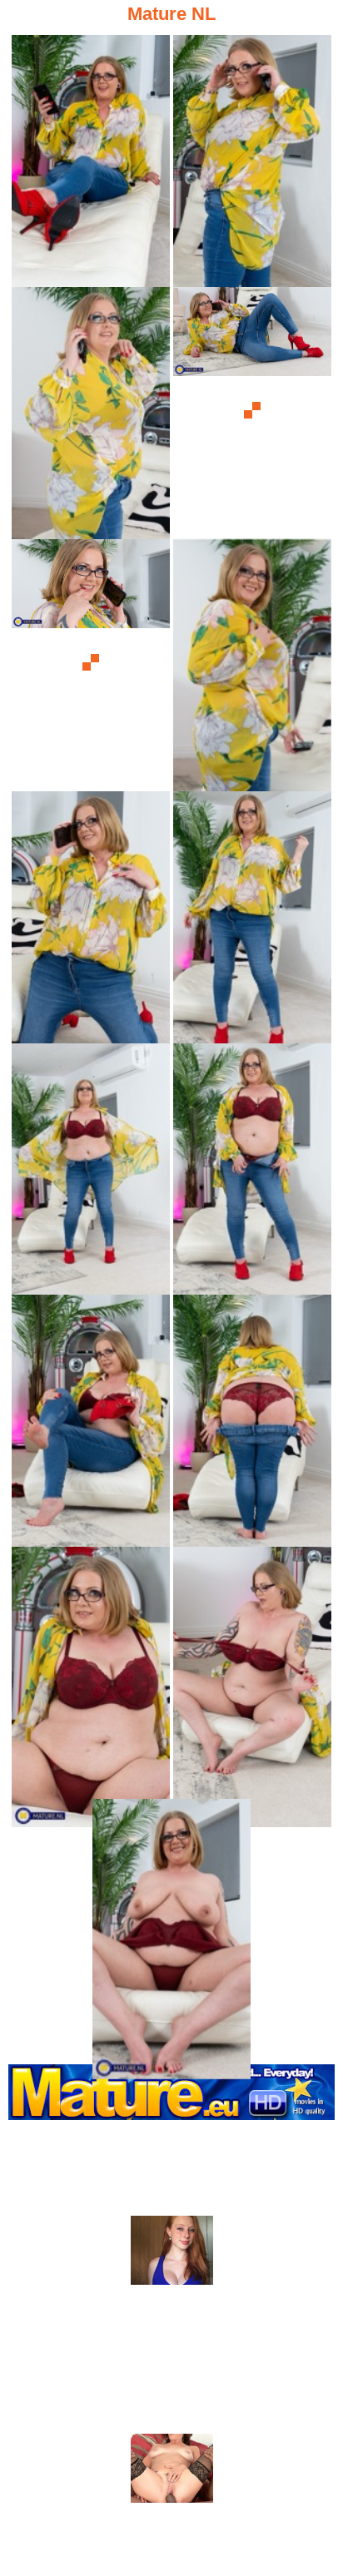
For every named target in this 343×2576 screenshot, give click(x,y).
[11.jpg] (91, 1418)
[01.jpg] (91, 159)
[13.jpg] (91, 1670)
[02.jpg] (252, 159)
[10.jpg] (252, 1167)
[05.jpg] (91, 663)
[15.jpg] (171, 1922)
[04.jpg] (252, 411)
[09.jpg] (91, 1167)
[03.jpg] (91, 411)
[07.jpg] (91, 915)
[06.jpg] (252, 663)
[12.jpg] (252, 1418)
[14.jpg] (252, 1670)
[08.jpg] (252, 915)
